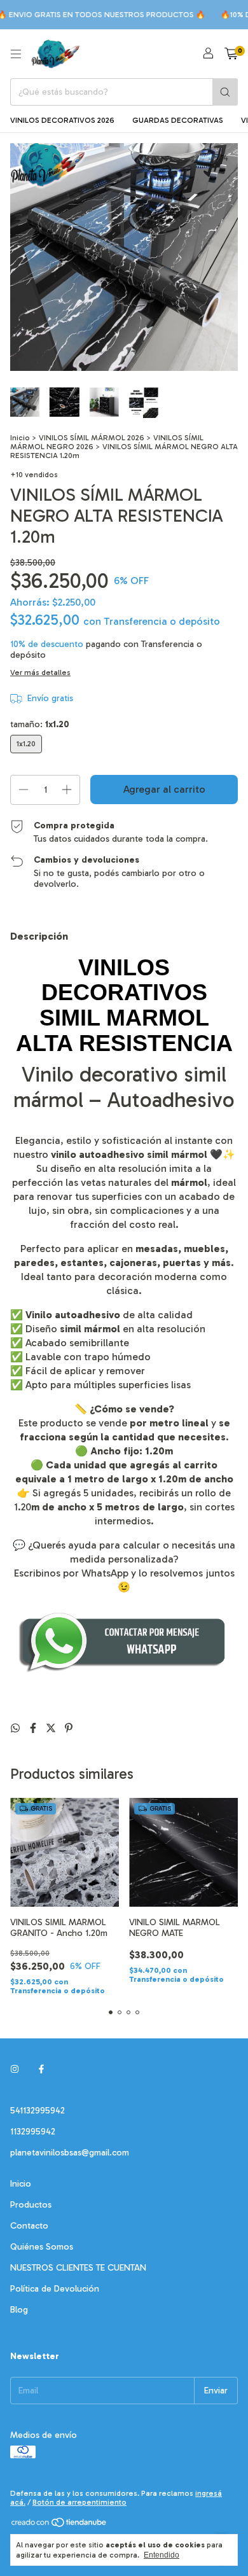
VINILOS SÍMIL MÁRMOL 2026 (92, 438)
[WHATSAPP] (124, 1671)
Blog (19, 2310)
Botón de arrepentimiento (79, 2502)
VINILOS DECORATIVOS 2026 (62, 120)
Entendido (162, 2555)
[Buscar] (225, 92)
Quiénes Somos (42, 2247)
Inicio (20, 438)
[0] (231, 54)
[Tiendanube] (59, 2525)
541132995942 (38, 2111)
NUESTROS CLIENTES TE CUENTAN (78, 2268)
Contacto (29, 2226)
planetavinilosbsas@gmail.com (70, 2153)
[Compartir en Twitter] (52, 1728)
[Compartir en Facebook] (34, 1728)
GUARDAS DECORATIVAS (178, 120)
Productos (31, 2205)
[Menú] (16, 54)
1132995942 (33, 2132)
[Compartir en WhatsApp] (17, 1728)
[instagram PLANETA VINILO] (15, 2069)
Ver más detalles (40, 672)
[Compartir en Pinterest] (69, 1728)
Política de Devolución (55, 2289)
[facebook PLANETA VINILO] (41, 2069)
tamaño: (40, 724)
